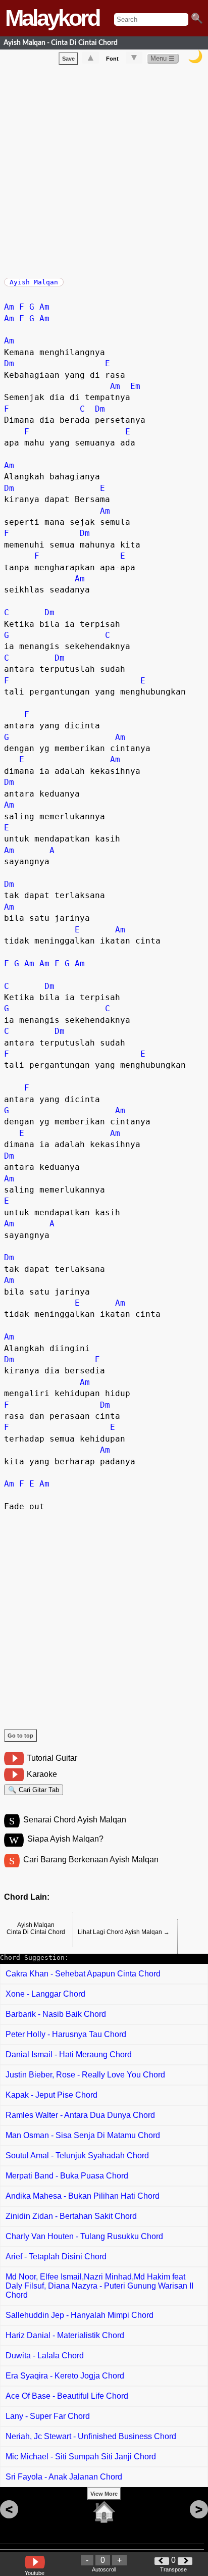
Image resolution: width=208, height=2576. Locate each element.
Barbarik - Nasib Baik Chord (56, 2014)
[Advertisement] (104, 169)
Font (112, 59)
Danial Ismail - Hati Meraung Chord (69, 2054)
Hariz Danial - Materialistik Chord (65, 2335)
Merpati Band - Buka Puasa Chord (67, 2176)
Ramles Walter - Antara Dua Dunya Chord (80, 2115)
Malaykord (52, 18)
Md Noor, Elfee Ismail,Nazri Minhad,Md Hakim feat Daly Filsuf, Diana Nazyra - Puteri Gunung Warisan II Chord (99, 2286)
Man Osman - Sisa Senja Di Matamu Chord (83, 2135)
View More (104, 2494)
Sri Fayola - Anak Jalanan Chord (64, 2477)
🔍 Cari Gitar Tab (34, 1790)
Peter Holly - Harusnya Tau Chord (66, 2034)
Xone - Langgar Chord (45, 1994)
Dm (9, 363)
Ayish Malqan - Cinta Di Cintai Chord (61, 43)
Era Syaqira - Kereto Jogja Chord (65, 2376)
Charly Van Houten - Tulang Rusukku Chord (84, 2236)
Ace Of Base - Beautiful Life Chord (67, 2396)
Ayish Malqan (34, 282)
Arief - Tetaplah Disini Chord (56, 2257)
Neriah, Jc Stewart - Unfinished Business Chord (91, 2436)
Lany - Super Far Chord (48, 2416)
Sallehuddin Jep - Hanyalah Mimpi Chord (80, 2315)
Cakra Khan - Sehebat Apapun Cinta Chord (83, 1974)
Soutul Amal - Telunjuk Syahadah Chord (77, 2156)
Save (68, 59)
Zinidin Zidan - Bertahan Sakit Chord (71, 2216)
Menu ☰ (163, 58)
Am (9, 307)
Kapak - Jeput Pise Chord (51, 2095)
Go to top (20, 1736)
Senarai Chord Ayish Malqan (75, 1820)
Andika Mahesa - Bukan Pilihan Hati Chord (83, 2196)
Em (135, 386)
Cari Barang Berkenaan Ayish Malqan (91, 1860)
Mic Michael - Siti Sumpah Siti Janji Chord (81, 2457)
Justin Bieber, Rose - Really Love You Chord (85, 2075)
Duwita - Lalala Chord (45, 2356)
